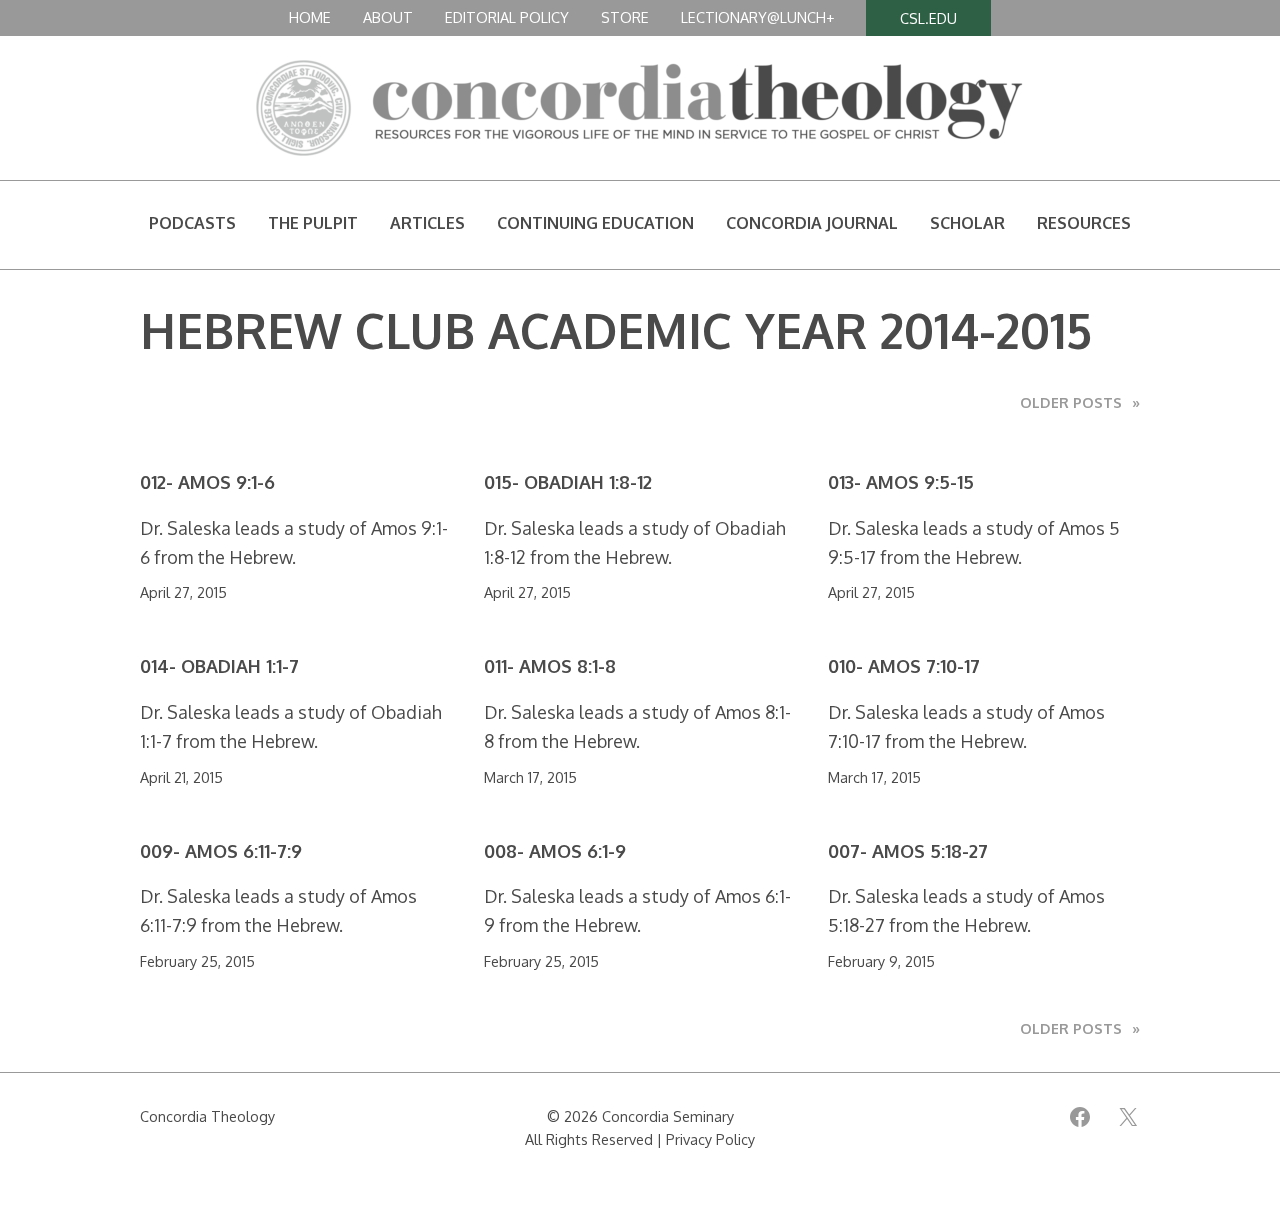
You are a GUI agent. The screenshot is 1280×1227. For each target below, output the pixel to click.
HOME (310, 17)
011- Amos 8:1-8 (550, 666)
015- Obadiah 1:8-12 (568, 482)
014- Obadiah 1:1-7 (219, 666)
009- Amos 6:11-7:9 (221, 851)
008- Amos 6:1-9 (555, 851)
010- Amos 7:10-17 (904, 666)
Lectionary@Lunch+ (757, 17)
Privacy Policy (710, 1139)
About (388, 17)
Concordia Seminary (668, 1116)
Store (625, 17)
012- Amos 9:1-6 (207, 482)
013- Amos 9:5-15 (901, 482)
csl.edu (928, 18)
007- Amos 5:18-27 (908, 851)
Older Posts (1080, 402)
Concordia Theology (207, 1116)
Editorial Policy (507, 17)
